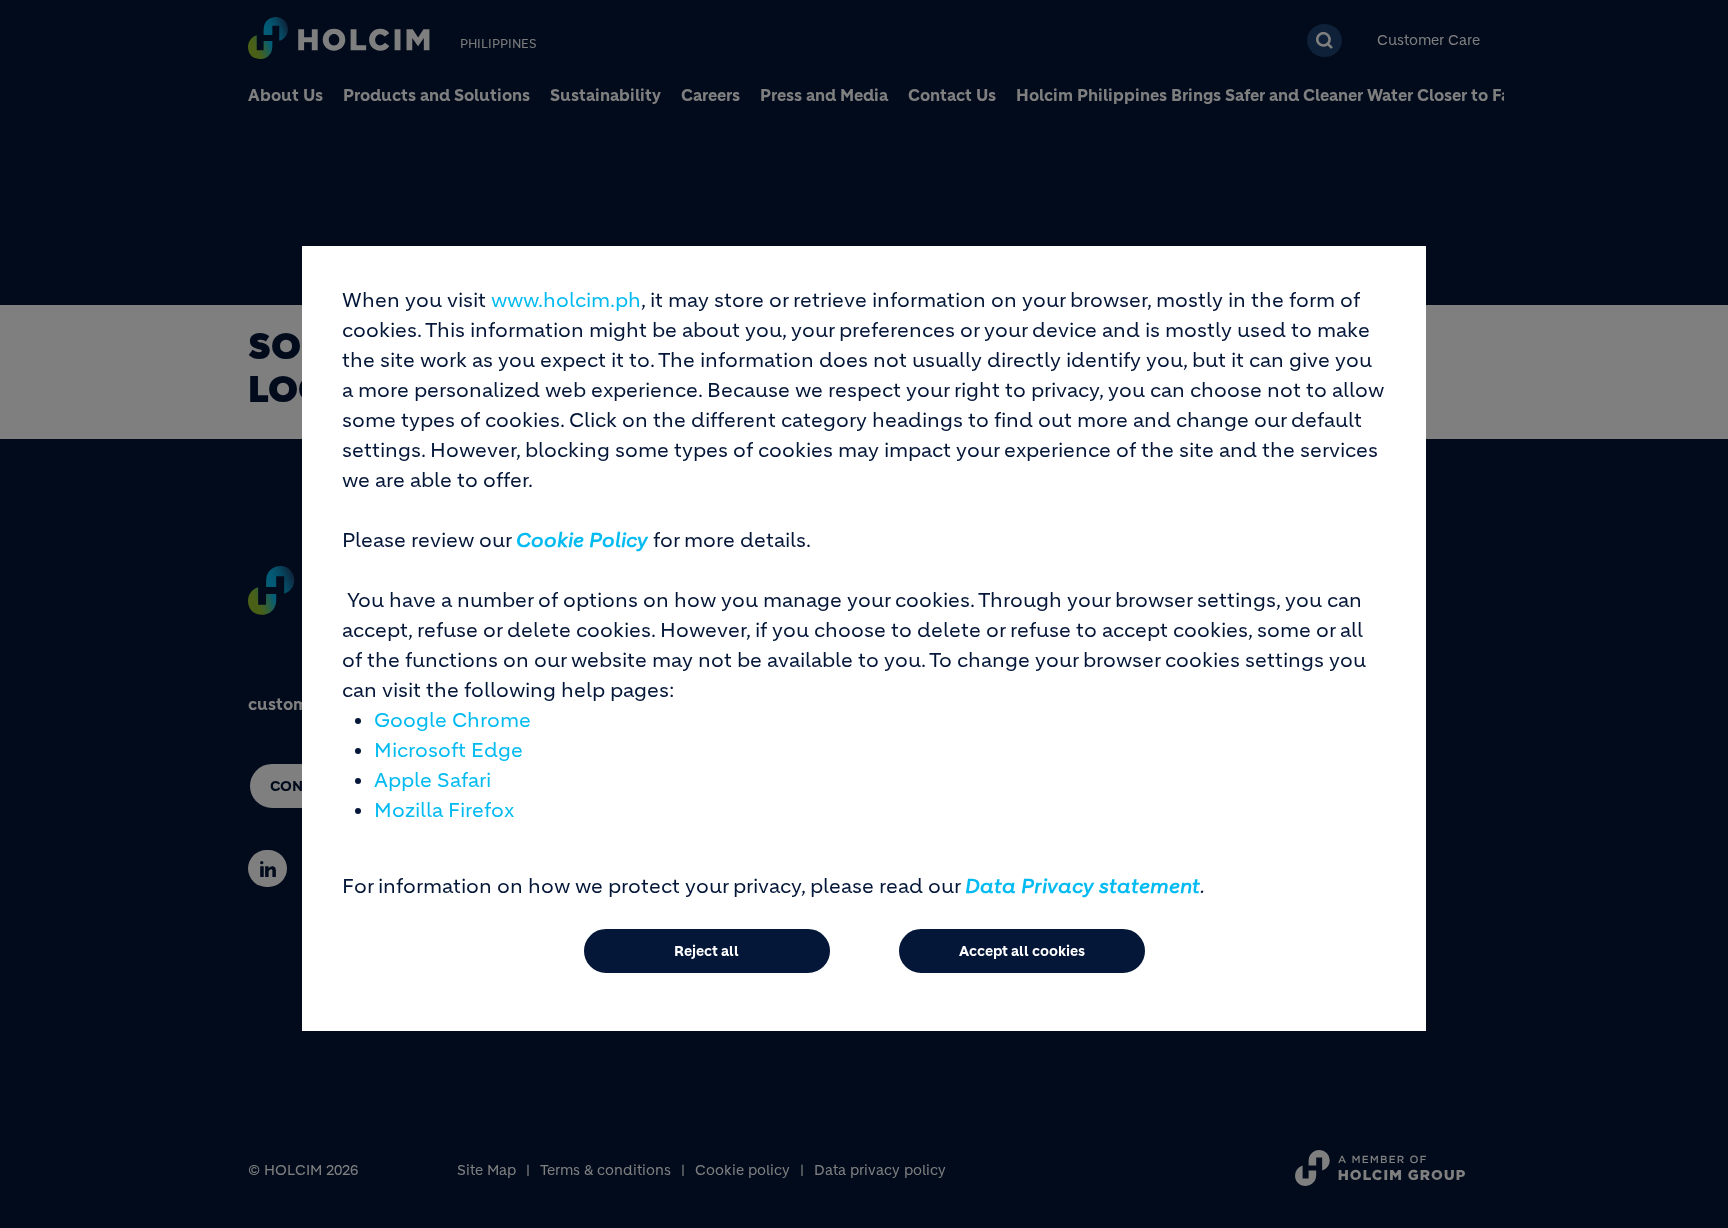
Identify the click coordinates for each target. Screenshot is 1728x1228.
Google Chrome (452, 720)
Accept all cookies (1022, 951)
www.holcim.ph (566, 300)
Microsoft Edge (448, 750)
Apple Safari (432, 780)
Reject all (706, 951)
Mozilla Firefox (444, 810)
